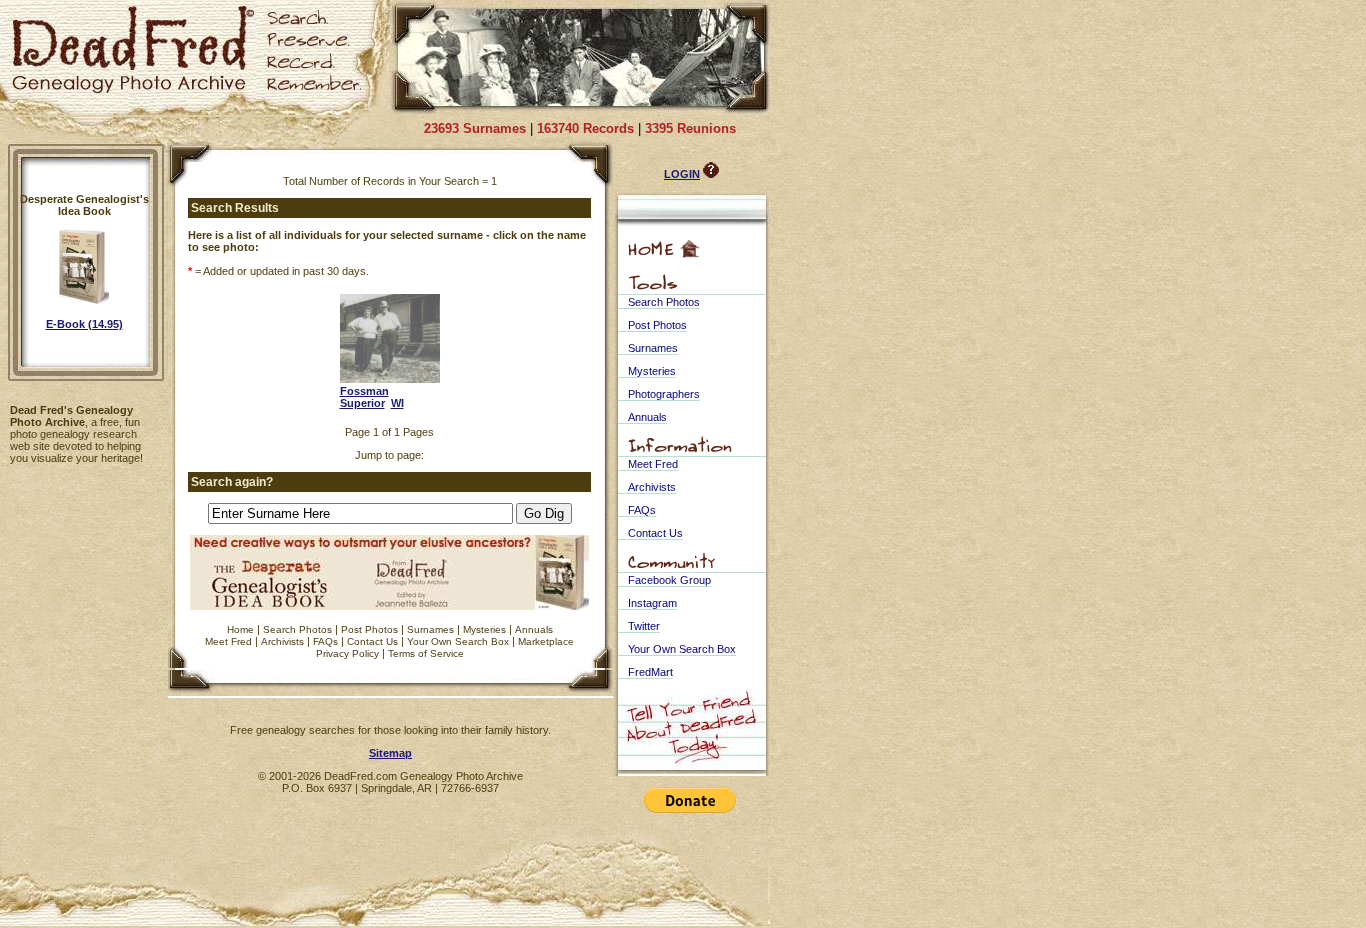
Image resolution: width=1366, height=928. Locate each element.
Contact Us (372, 641)
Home (240, 629)
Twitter (644, 626)
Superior (362, 403)
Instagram (652, 603)
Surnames (430, 629)
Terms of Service (426, 653)
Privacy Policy (347, 653)
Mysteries (484, 629)
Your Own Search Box (458, 641)
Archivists (282, 641)
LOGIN (682, 174)
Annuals (534, 629)
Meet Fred (228, 641)
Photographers (664, 394)
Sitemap (390, 753)
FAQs (325, 641)
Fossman (364, 391)
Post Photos (369, 629)
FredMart (650, 672)
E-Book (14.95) (84, 324)
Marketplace (546, 641)
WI (397, 403)
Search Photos (297, 629)
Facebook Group (669, 580)
